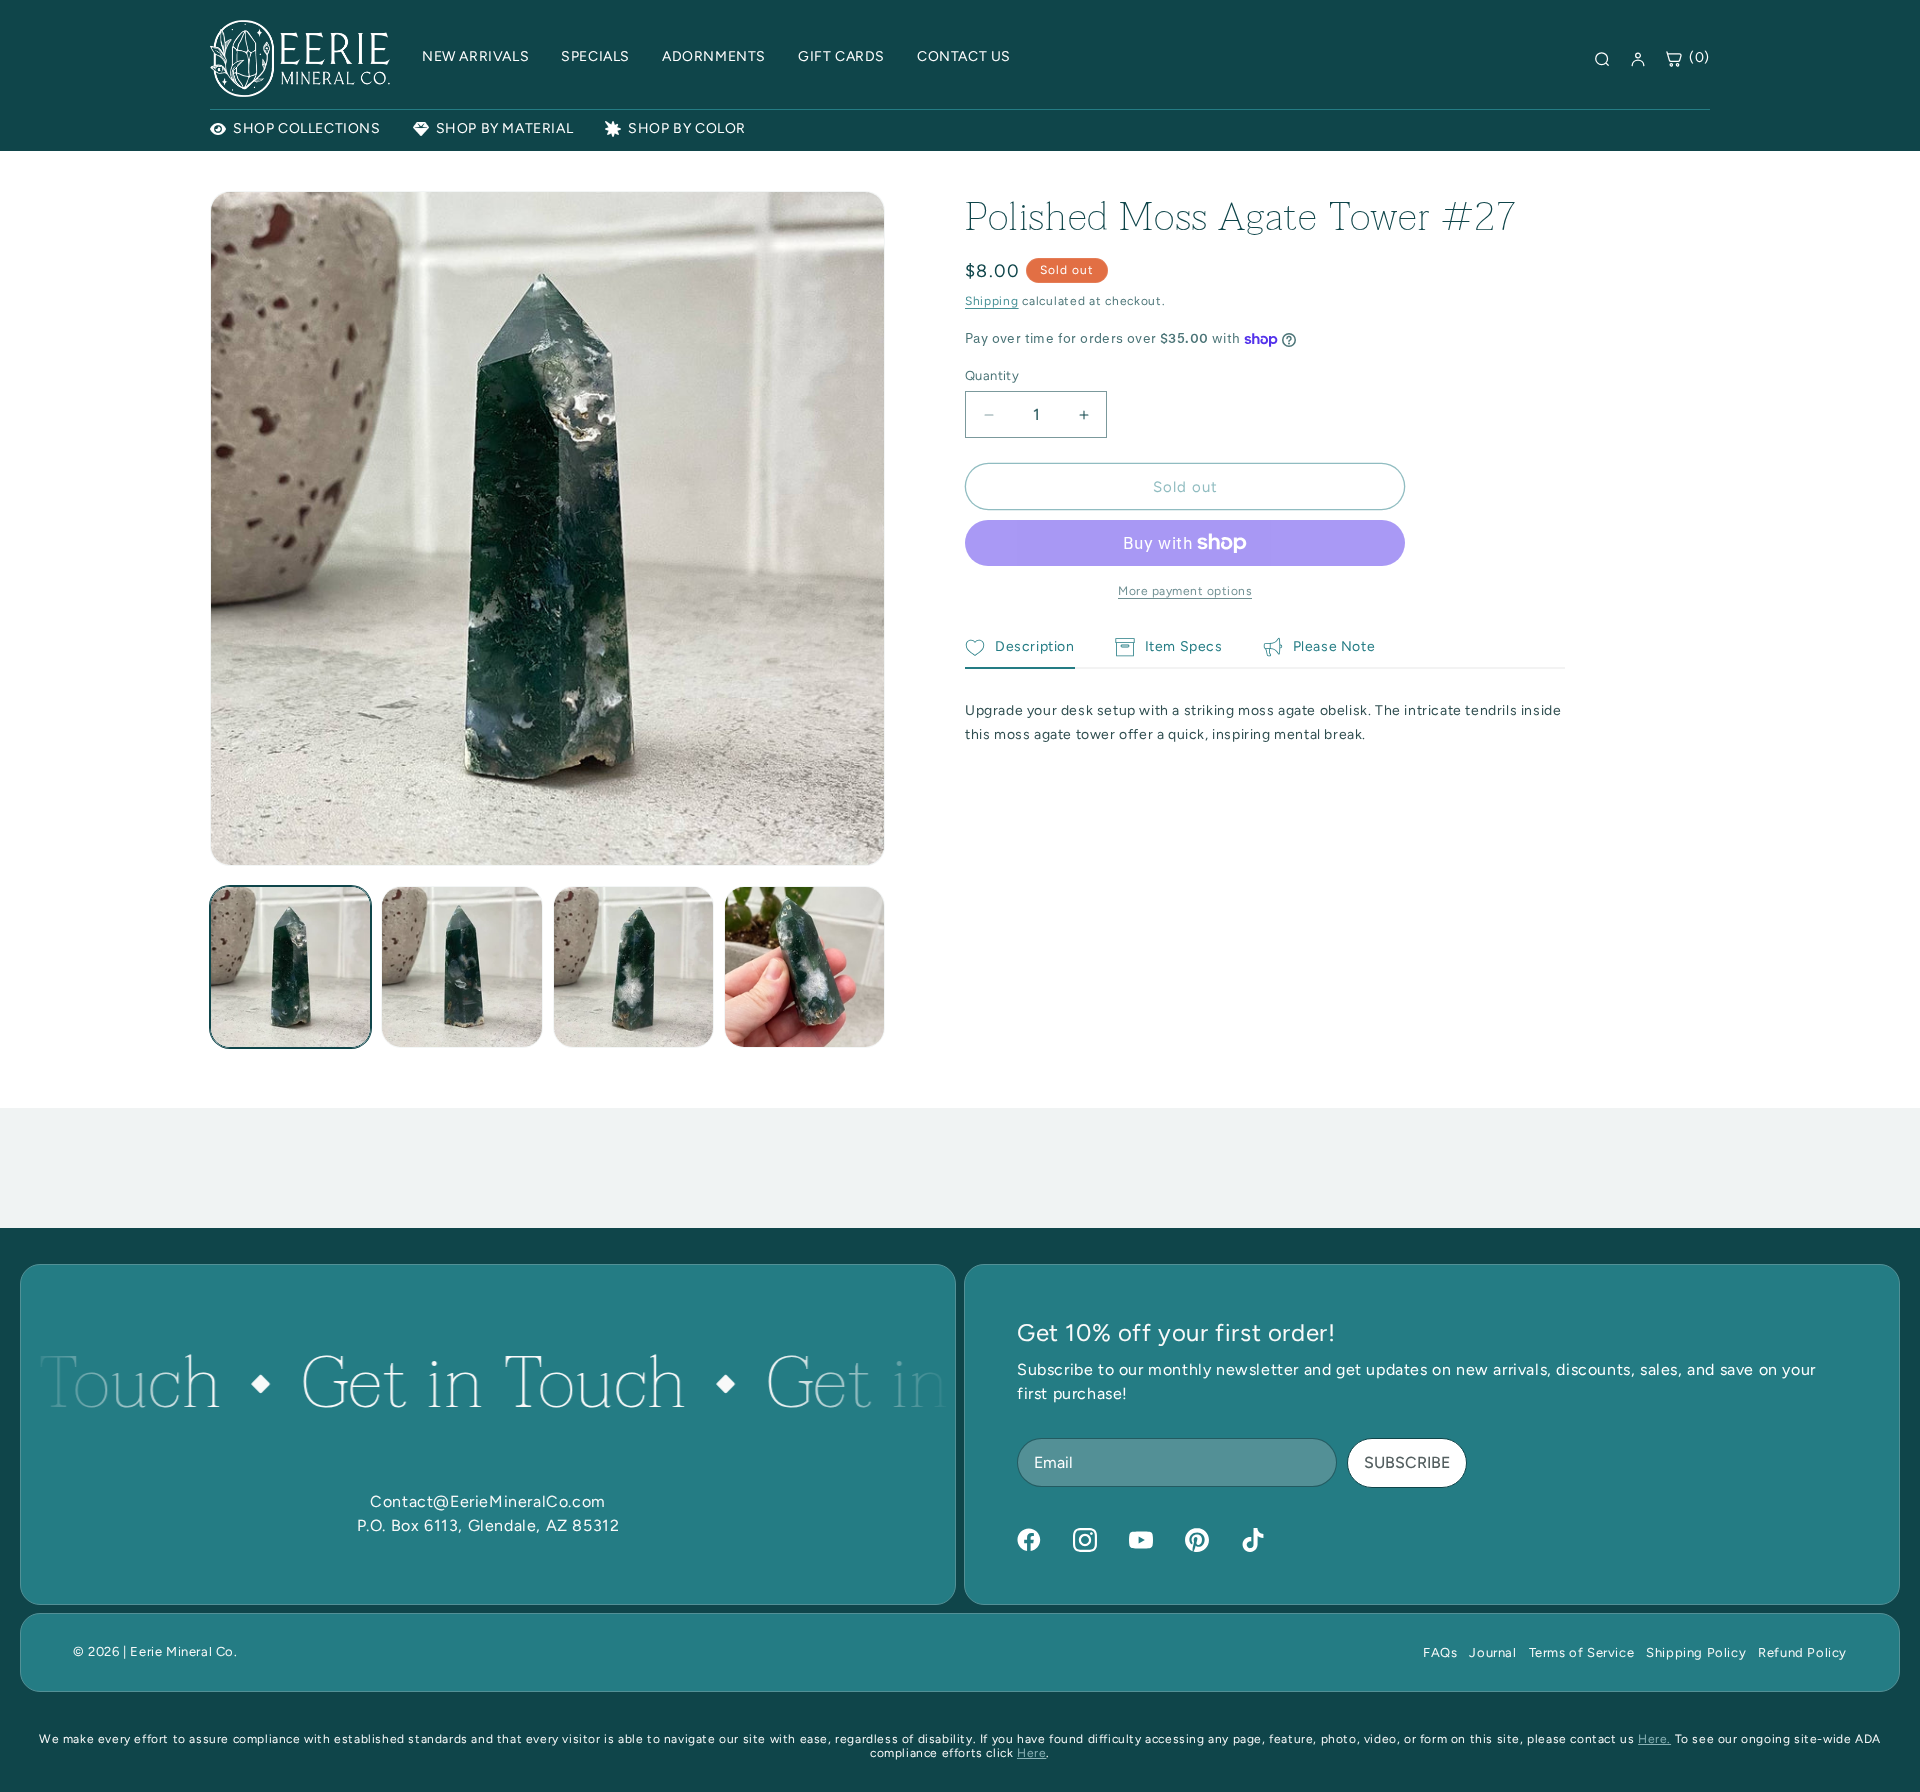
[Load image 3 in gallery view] (633, 966)
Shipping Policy (1696, 1652)
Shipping (992, 301)
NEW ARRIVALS (475, 56)
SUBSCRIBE (1407, 1462)
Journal (1492, 1652)
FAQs (1440, 1652)
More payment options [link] (1185, 591)
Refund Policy (1802, 1652)
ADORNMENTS (714, 56)
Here (1031, 1753)
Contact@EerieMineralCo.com (488, 1501)
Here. (1654, 1739)
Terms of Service (1582, 1652)
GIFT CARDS (841, 56)
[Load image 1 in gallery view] (290, 966)
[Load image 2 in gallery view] (461, 966)
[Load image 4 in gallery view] (804, 966)
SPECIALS (595, 56)
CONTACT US (964, 56)
